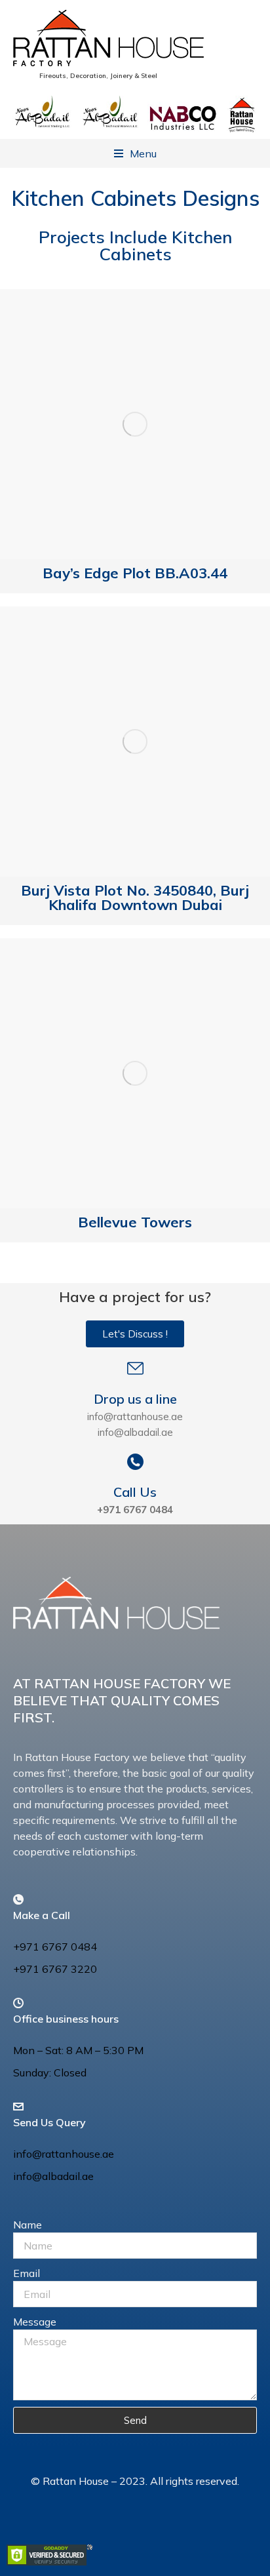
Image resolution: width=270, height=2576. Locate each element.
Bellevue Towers (135, 1222)
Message (35, 2322)
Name (28, 2225)
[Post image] (135, 424)
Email (27, 2273)
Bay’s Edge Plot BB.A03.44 (135, 573)
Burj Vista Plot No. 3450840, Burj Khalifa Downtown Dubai (135, 898)
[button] (135, 153)
